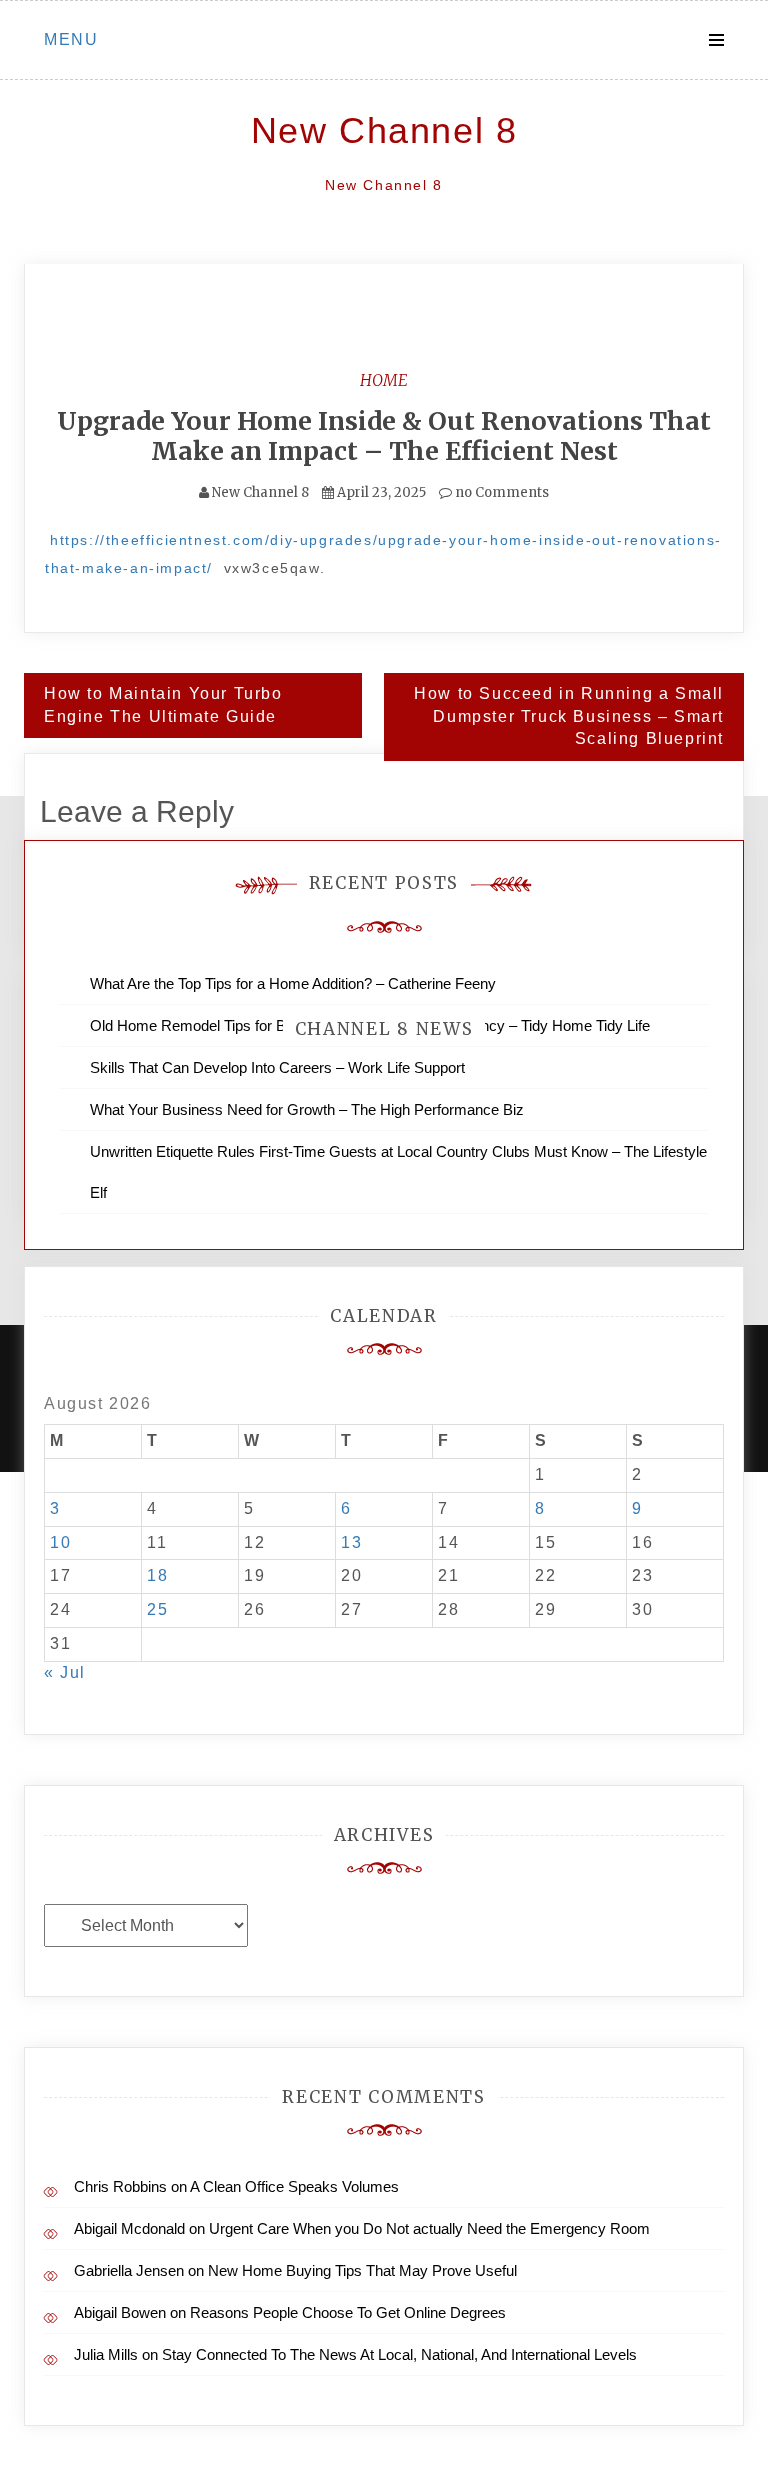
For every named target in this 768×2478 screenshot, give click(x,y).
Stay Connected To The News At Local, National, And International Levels (399, 2354)
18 (157, 1575)
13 (351, 1542)
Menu (71, 39)
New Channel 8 (384, 130)
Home (384, 380)
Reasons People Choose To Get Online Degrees (348, 2312)
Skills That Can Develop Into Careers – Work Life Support (277, 1067)
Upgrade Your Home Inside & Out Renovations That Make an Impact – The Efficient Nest (384, 436)
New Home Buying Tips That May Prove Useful (362, 2270)
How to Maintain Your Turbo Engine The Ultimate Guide (163, 705)
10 (60, 1542)
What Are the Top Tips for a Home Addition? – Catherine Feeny (293, 983)
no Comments (500, 492)
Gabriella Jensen (129, 2270)
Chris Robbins (120, 2186)
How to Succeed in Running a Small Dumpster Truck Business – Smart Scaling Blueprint (569, 716)
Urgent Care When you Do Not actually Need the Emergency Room (429, 2228)
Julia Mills (106, 2354)
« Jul (65, 1672)
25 (157, 1609)
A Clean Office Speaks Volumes (294, 2186)
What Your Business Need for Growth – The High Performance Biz (307, 1109)
